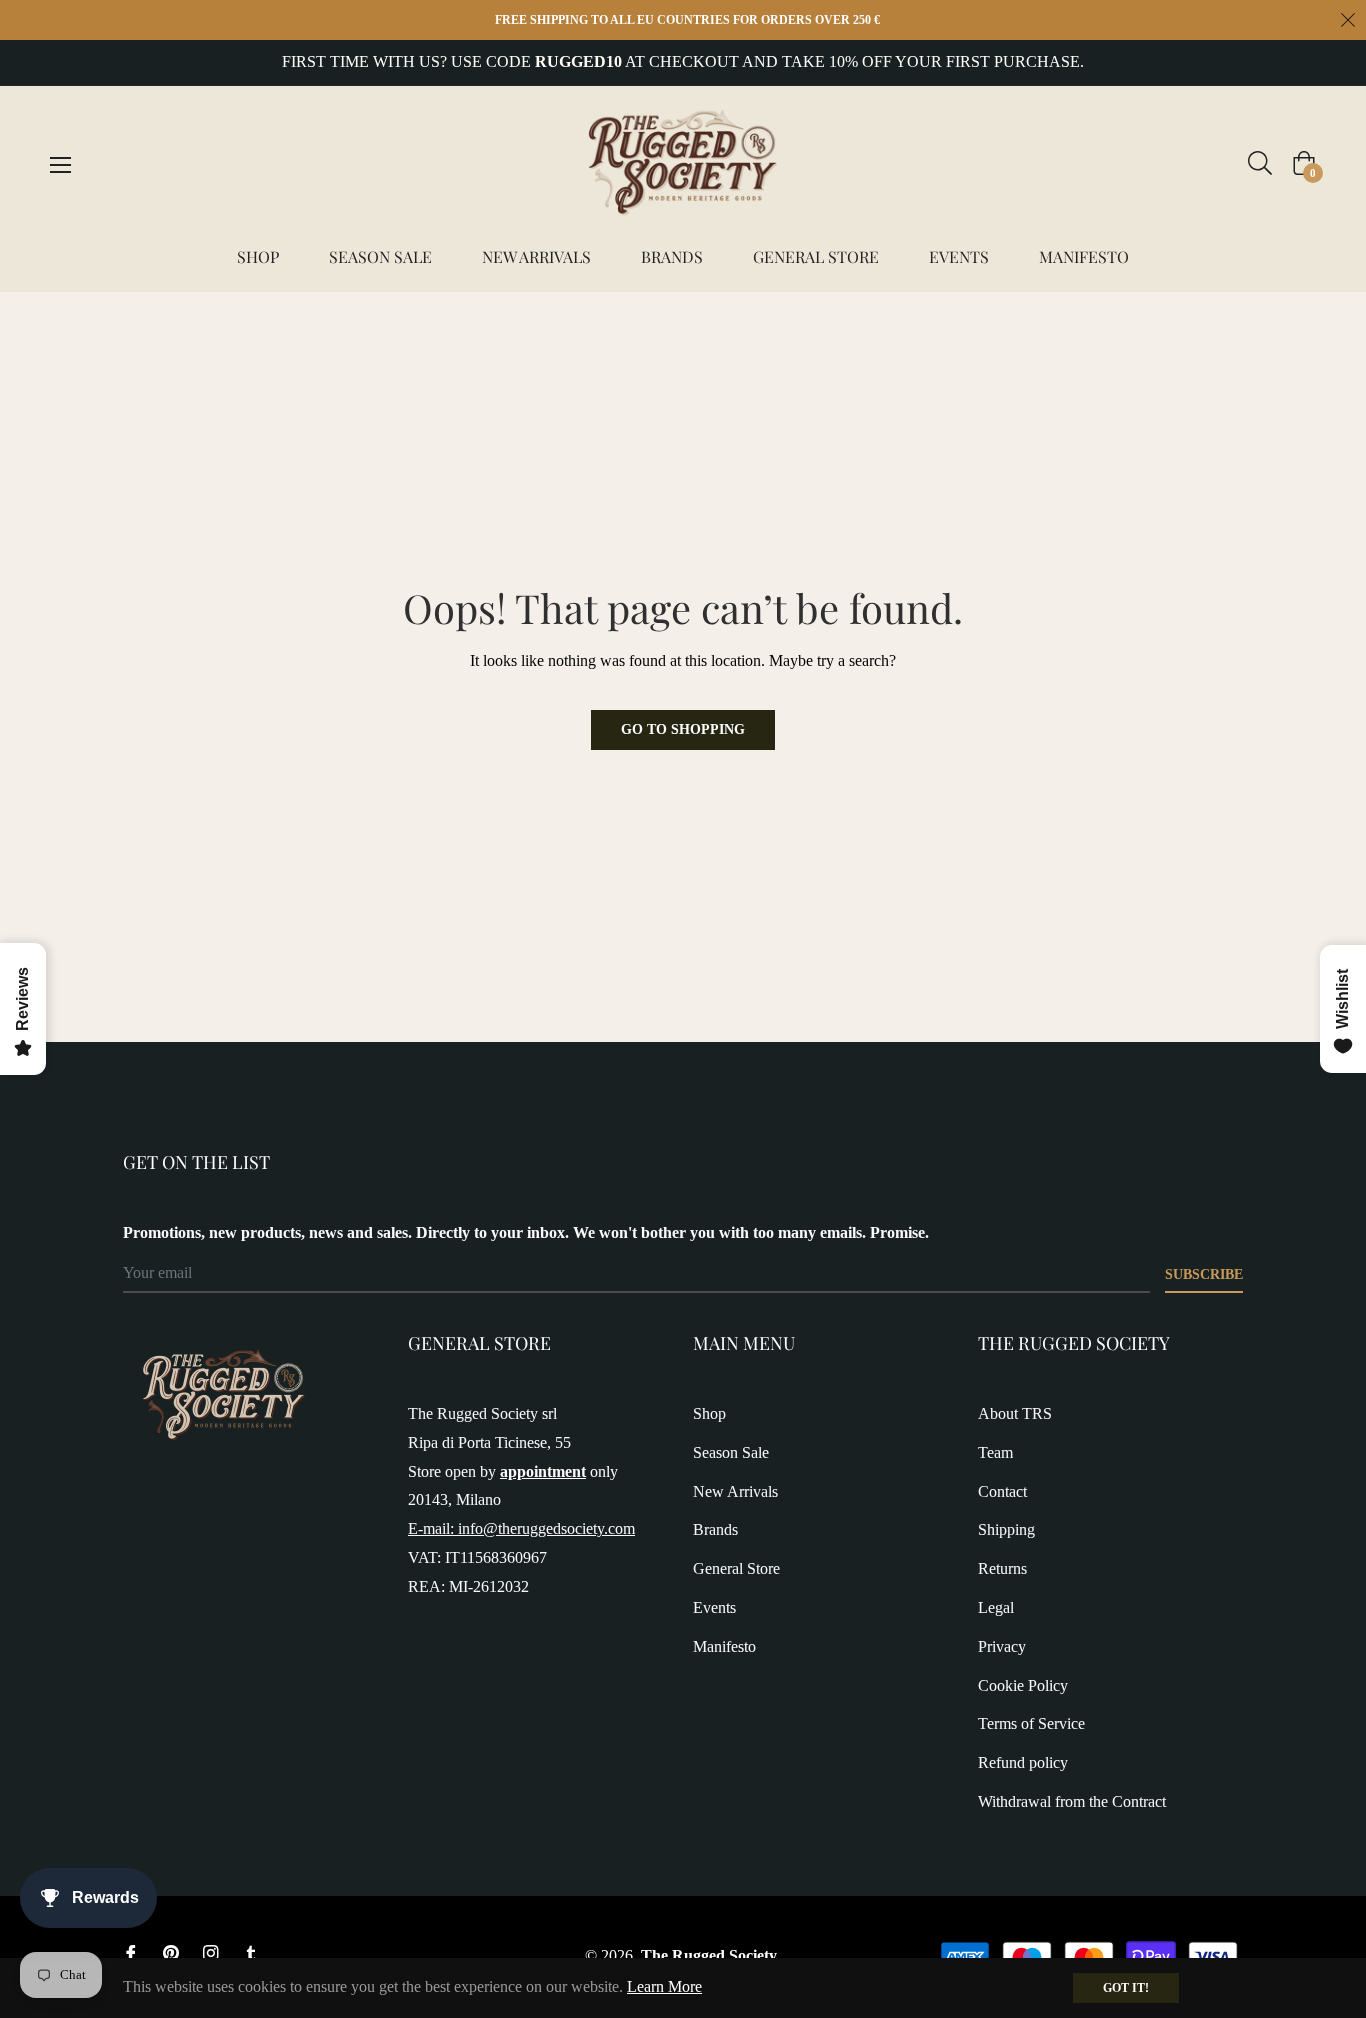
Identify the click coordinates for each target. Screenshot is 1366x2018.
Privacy (1002, 1646)
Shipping (1006, 1529)
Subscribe (1204, 1274)
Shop (709, 1413)
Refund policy (1023, 1762)
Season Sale (731, 1452)
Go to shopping (683, 729)
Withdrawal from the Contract (1072, 1801)
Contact (1002, 1491)
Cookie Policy (1023, 1685)
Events (714, 1607)
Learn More (664, 1986)
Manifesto (724, 1646)
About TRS (1015, 1413)
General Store (736, 1568)
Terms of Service (1031, 1723)
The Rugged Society (709, 1955)
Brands (715, 1529)
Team (995, 1452)
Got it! (1126, 1988)
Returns (1002, 1568)
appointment (543, 1471)
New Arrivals (735, 1491)
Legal (996, 1607)
